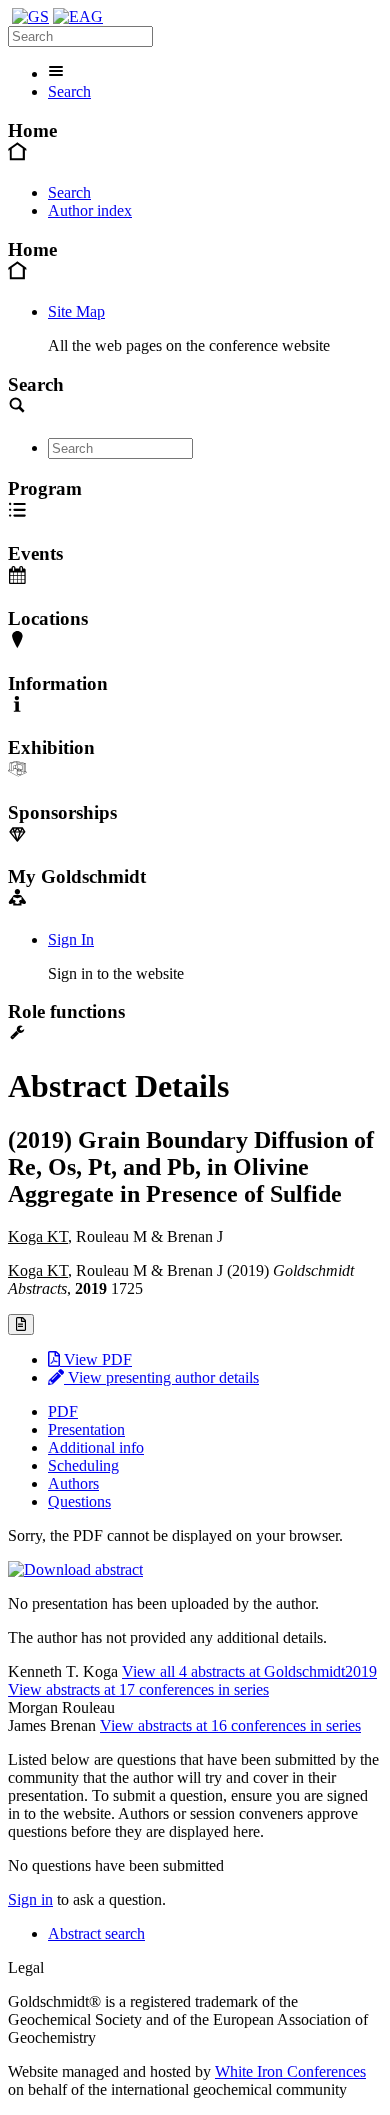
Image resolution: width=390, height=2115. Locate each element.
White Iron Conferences (290, 2071)
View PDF (96, 1359)
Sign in (30, 1899)
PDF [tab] (63, 1411)
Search (69, 91)
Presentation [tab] (86, 1429)
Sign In (71, 939)
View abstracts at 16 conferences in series (230, 1725)
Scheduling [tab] (83, 1465)
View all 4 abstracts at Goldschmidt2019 (249, 1671)
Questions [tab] (79, 1501)
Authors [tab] (73, 1483)
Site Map (76, 311)
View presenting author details (161, 1377)
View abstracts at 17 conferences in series (138, 1689)
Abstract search (96, 1933)
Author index (90, 210)
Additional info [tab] (96, 1447)
